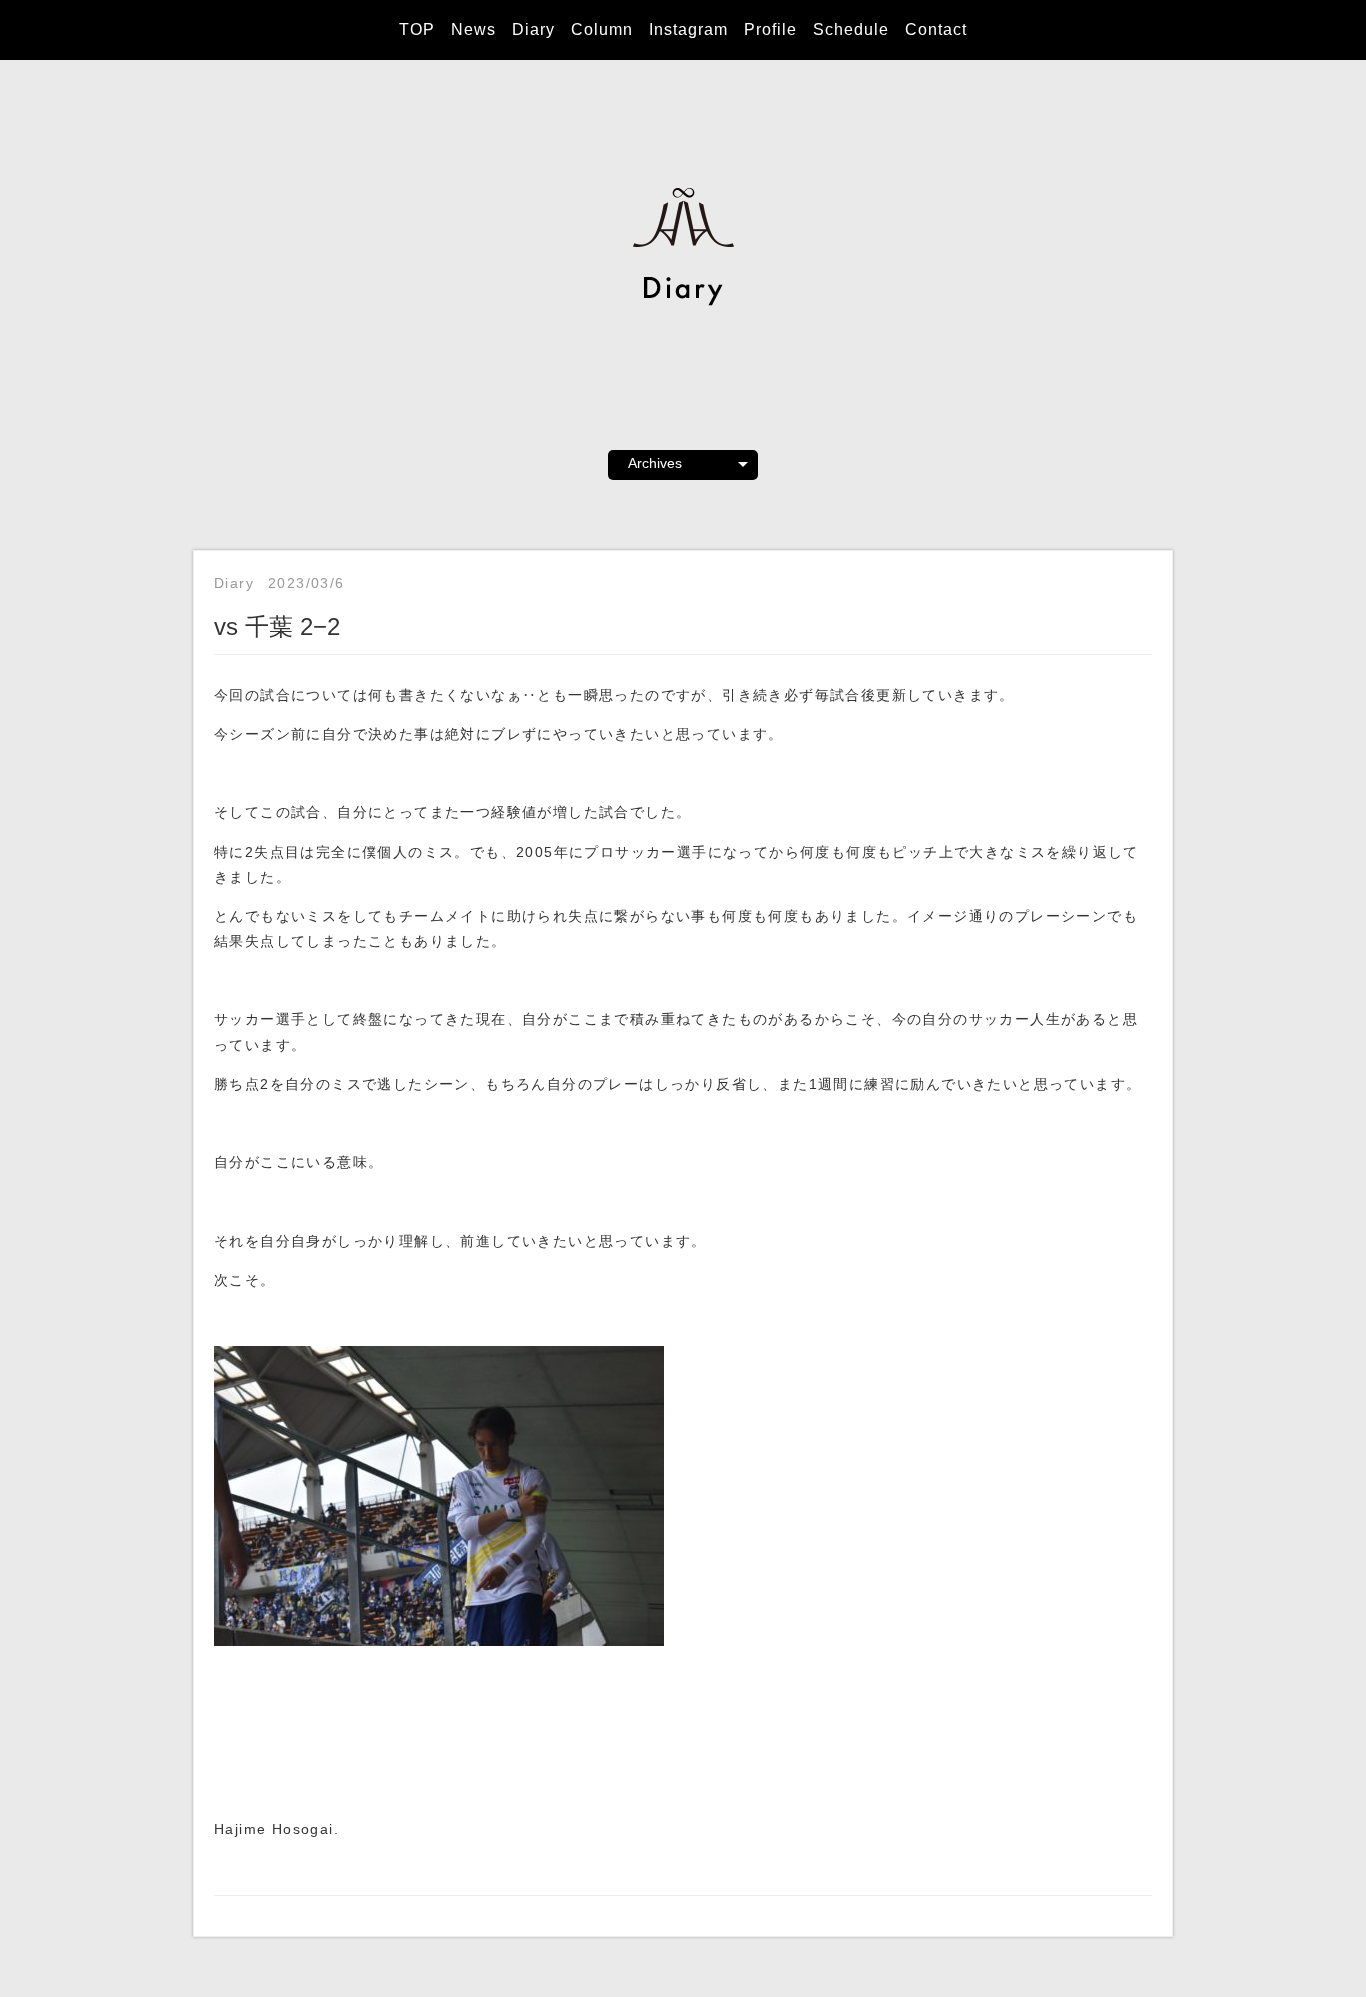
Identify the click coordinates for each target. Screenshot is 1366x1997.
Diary (533, 29)
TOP (417, 29)
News (473, 29)
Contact (936, 29)
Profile (770, 29)
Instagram (688, 29)
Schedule (851, 29)
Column (602, 29)
